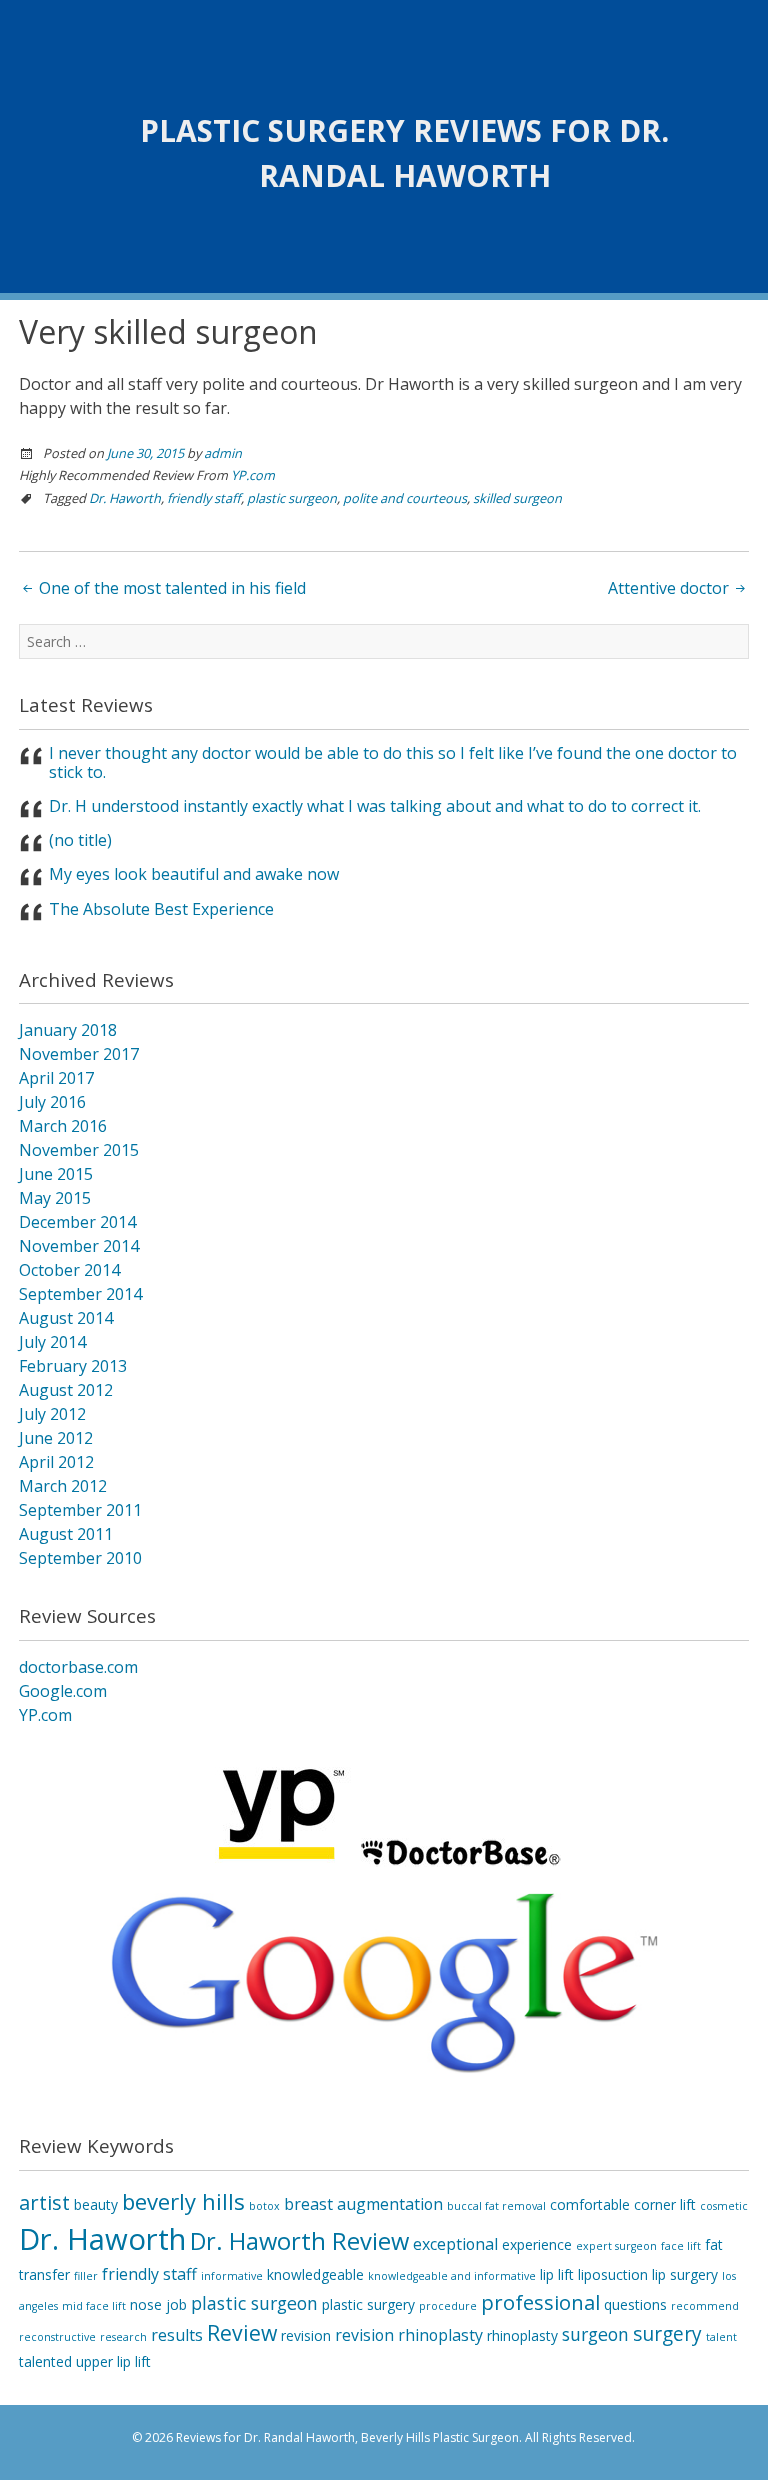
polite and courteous (405, 498)
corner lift (665, 2204)
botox (264, 2206)
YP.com (253, 475)
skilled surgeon (517, 498)
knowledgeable (315, 2274)
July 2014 (52, 1342)
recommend (705, 2306)
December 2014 (77, 1222)
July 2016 (52, 1102)
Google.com (63, 1691)
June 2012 (56, 1438)
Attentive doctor (670, 588)
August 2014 (66, 1318)
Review (242, 2332)
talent (721, 2337)
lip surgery (685, 2274)
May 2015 (55, 1198)
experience (537, 2244)
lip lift (557, 2274)
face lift (681, 2246)
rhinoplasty (522, 2335)
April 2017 (56, 1078)
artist (44, 2202)
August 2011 (66, 1534)
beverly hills (183, 2201)
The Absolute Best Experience (161, 909)
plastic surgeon (292, 498)
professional (540, 2302)
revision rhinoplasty (409, 2335)
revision (306, 2335)
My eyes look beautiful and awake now (194, 874)
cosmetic (724, 2206)
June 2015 (56, 1174)
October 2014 (69, 1270)
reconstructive (57, 2337)
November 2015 (79, 1150)
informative (232, 2276)
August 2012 (66, 1390)
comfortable (590, 2204)
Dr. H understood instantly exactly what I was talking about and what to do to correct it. (375, 806)
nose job (158, 2304)
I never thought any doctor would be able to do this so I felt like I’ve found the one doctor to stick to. (393, 762)
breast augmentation (363, 2204)
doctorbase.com (78, 1667)
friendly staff (204, 498)
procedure (448, 2306)
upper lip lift (113, 2361)
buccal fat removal (496, 2206)
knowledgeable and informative (452, 2276)
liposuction (613, 2274)
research (123, 2337)
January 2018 (68, 1030)
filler (86, 2276)
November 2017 (79, 1054)
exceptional (455, 2244)
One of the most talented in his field (170, 588)
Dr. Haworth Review (299, 2241)
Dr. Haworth (125, 498)
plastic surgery (368, 2304)
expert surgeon (616, 2246)
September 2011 (80, 1510)
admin (223, 453)
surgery (667, 2334)
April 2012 (56, 1462)
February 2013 (73, 1366)
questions (635, 2304)
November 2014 (79, 1246)
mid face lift (94, 2306)
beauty (96, 2204)
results (177, 2335)
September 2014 (80, 1294)
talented (45, 2361)
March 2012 (63, 1486)
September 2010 (80, 1558)
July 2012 (52, 1414)
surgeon (595, 2334)
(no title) (80, 840)
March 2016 (63, 1126)
